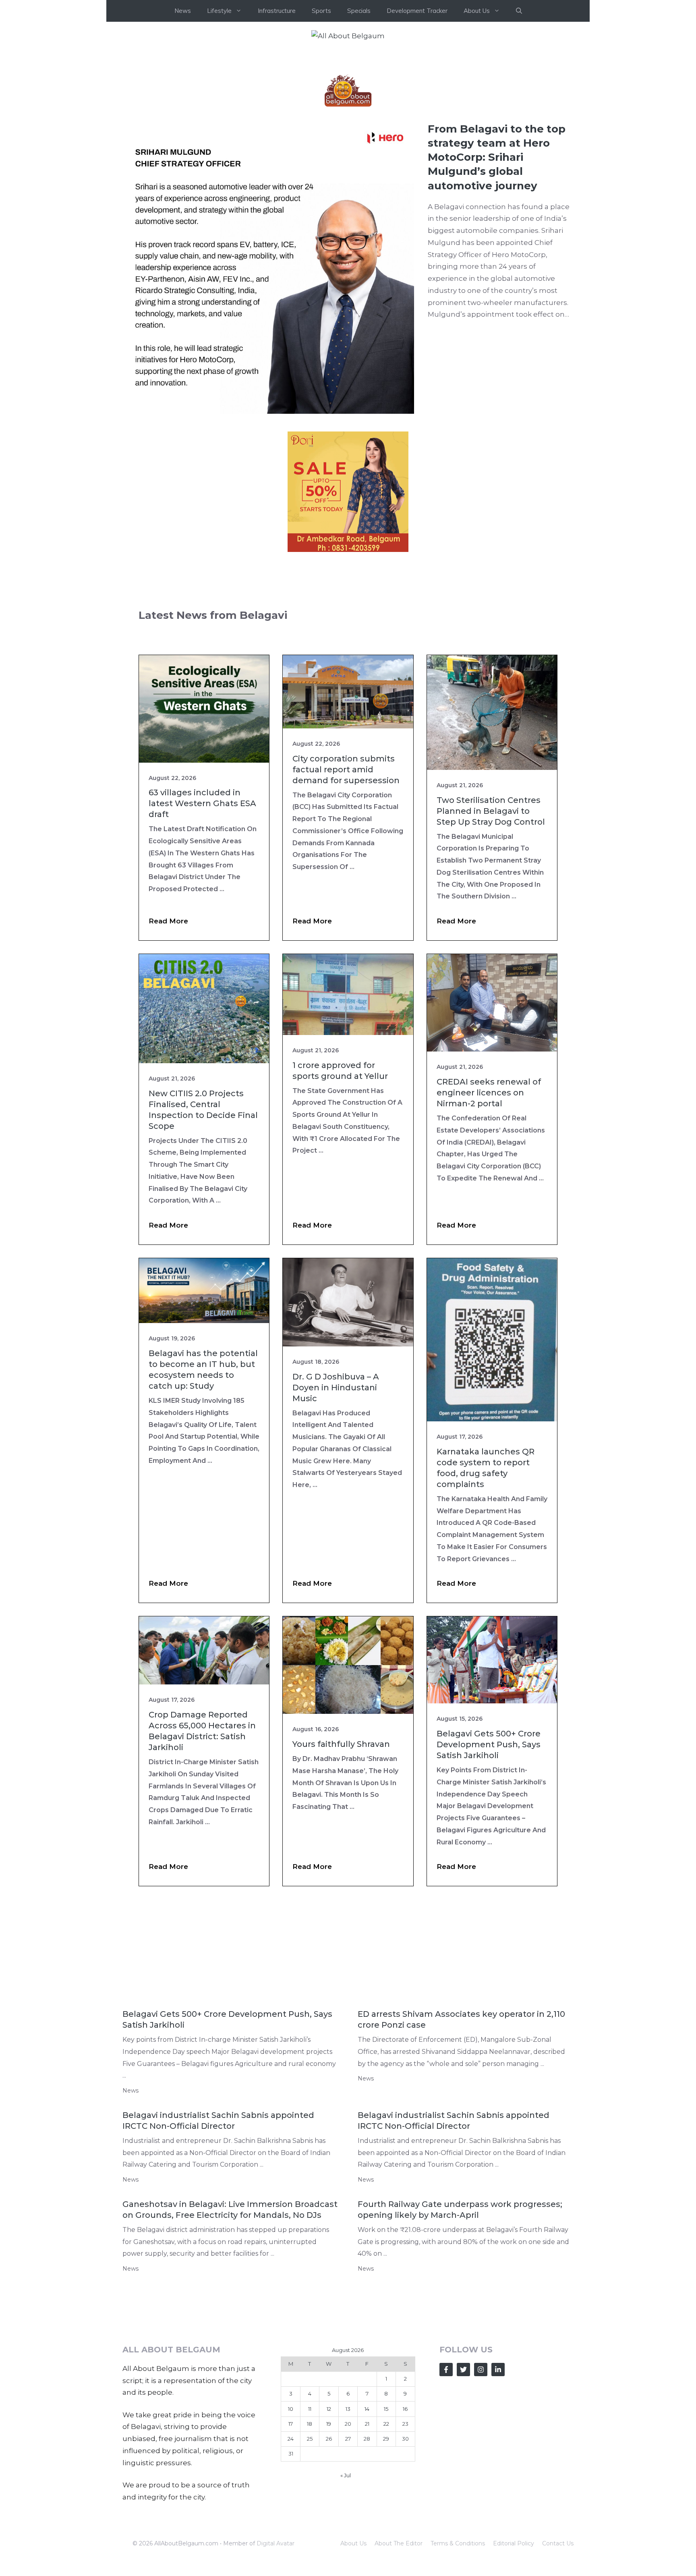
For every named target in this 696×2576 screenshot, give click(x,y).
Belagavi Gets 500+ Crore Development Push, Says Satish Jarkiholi (489, 1865)
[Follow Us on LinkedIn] (498, 2490)
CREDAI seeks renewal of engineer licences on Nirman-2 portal (489, 1213)
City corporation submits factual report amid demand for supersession (346, 890)
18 (310, 2545)
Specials (359, 11)
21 (367, 2545)
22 (386, 2545)
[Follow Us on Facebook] (446, 2490)
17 (291, 2545)
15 (386, 2530)
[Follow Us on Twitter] (463, 2490)
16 (405, 2530)
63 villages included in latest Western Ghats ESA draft (202, 924)
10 (291, 2530)
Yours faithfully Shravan (341, 1865)
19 (329, 2545)
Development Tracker (417, 11)
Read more (168, 1042)
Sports (321, 11)
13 (348, 2530)
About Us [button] (477, 11)
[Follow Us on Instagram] (481, 2490)
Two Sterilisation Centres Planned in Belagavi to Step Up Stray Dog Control (491, 932)
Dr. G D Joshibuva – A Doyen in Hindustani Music (336, 1508)
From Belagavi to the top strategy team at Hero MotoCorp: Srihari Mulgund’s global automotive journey (497, 278)
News (183, 11)
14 (367, 2530)
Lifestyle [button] (219, 11)
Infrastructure (277, 11)
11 (310, 2530)
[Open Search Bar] (519, 11)
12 (329, 2530)
